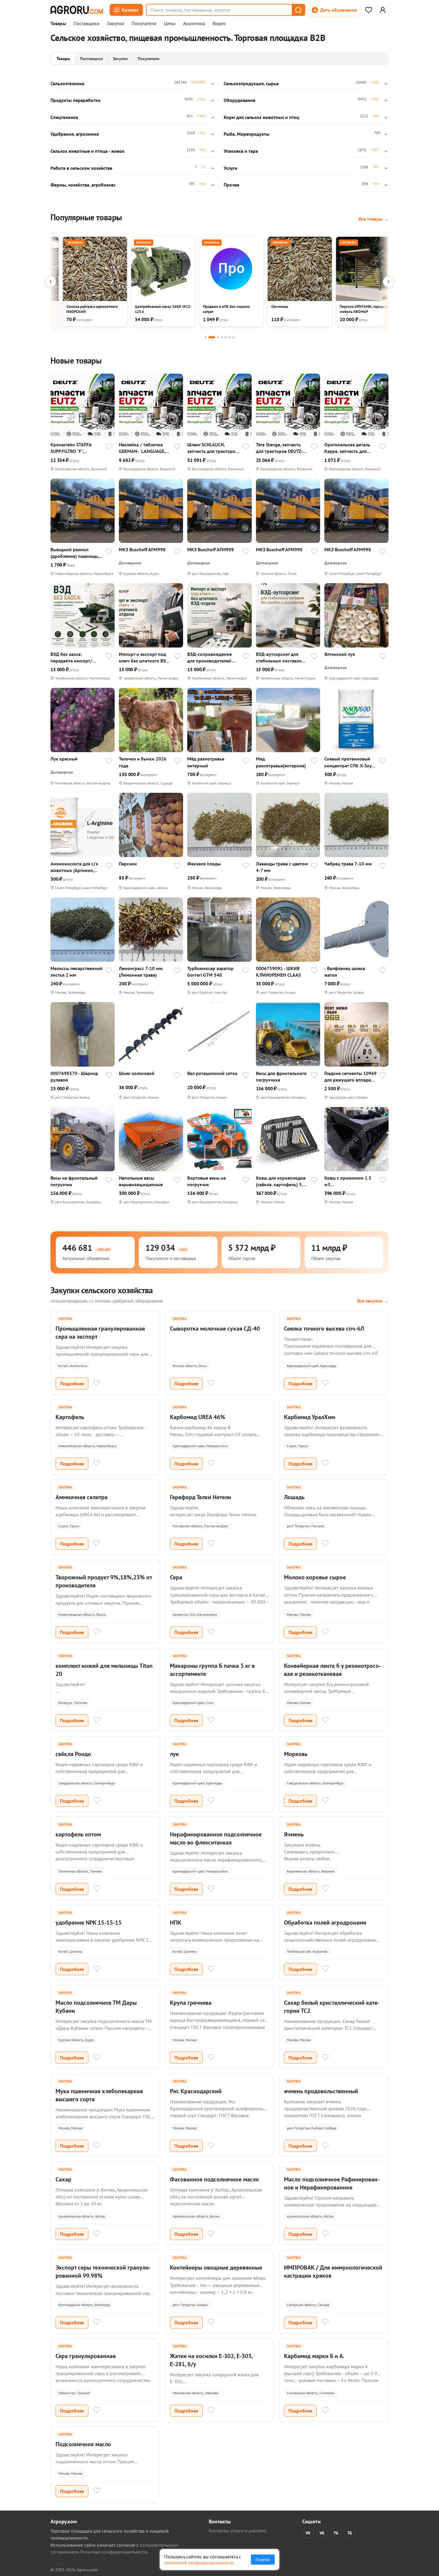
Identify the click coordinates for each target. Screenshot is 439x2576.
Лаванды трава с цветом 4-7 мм (282, 867)
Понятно (263, 2560)
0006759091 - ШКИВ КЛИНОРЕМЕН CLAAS (278, 972)
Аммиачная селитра (82, 1497)
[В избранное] (109, 447)
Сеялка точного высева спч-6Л (324, 1329)
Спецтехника (64, 117)
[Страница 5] (226, 337)
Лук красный (64, 759)
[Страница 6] (230, 337)
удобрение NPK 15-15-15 (89, 1923)
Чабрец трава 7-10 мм (348, 864)
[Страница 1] (206, 337)
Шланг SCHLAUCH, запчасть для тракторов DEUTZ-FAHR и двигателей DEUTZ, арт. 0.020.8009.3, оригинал (212, 448)
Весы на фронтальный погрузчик (74, 1181)
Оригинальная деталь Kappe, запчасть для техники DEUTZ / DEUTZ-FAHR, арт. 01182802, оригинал (350, 448)
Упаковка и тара (241, 151)
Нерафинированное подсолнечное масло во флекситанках (216, 1838)
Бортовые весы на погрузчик (207, 1181)
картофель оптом (78, 1834)
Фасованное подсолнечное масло (214, 2179)
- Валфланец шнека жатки (345, 972)
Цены (170, 24)
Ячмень (294, 1834)
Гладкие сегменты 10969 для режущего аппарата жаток (350, 1077)
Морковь (296, 1754)
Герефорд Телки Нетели (201, 1497)
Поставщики (86, 24)
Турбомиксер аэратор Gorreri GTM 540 (210, 972)
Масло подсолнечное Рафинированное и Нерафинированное (332, 2183)
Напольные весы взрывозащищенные (141, 1181)
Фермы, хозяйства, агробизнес (83, 185)
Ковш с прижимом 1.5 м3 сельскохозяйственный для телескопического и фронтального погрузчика (350, 1181)
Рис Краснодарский (196, 2091)
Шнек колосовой (137, 1073)
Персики (128, 864)
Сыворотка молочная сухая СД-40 (215, 1329)
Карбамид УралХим (310, 1417)
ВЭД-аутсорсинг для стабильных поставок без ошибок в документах (279, 658)
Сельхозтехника (67, 83)
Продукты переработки (76, 100)
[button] (298, 10)
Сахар (63, 2179)
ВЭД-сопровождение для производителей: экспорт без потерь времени (210, 658)
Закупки (116, 24)
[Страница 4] (222, 337)
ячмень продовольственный (321, 2091)
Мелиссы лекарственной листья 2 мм (76, 972)
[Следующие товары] (389, 282)
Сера (176, 1577)
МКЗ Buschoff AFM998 (142, 549)
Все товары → (374, 219)
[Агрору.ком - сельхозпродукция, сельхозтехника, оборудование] (77, 10)
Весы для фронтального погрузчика (281, 1076)
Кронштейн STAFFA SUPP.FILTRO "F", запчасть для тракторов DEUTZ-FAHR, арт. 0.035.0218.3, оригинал (76, 448)
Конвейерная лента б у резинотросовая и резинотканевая (333, 1670)
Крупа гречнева (191, 2003)
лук (174, 1754)
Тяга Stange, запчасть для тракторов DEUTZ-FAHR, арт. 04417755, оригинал (279, 448)
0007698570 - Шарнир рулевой (74, 1076)
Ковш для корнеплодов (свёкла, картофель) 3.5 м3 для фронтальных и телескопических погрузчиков (281, 1181)
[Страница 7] (233, 337)
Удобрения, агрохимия (75, 134)
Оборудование (240, 100)
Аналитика (194, 24)
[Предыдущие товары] (50, 282)
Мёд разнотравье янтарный (206, 762)
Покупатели (144, 24)
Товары (58, 24)
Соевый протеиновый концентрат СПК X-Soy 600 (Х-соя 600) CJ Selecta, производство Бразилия (348, 762)
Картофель (70, 1417)
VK (308, 2533)
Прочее (231, 185)
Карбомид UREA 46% (198, 1417)
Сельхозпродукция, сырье (251, 83)
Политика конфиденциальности (114, 2552)
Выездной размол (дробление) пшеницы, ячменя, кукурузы (75, 553)
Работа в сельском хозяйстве (81, 168)
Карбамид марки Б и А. (314, 2356)
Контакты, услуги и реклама (238, 2531)
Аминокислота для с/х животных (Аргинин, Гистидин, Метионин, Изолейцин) (74, 867)
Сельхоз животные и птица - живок (88, 151)
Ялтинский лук (340, 654)
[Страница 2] (212, 337)
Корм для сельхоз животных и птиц (261, 117)
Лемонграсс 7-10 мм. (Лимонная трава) (141, 972)
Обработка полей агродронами (325, 1923)
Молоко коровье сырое (315, 1577)
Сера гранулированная (86, 2356)
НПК (176, 1923)
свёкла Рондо (73, 1754)
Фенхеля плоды (204, 864)
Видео (219, 24)
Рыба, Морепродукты (247, 134)
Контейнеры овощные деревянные (216, 2267)
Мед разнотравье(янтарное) (281, 762)
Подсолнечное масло (83, 2444)
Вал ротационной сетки (212, 1073)
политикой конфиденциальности (199, 2563)
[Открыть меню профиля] (383, 10)
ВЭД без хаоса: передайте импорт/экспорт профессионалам (71, 658)
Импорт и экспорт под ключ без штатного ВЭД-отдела (145, 658)
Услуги (231, 168)
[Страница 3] (218, 337)
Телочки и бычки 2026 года (143, 762)
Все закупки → (373, 1301)
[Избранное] (369, 10)
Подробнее (72, 1384)
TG (336, 2533)
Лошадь (294, 1497)
